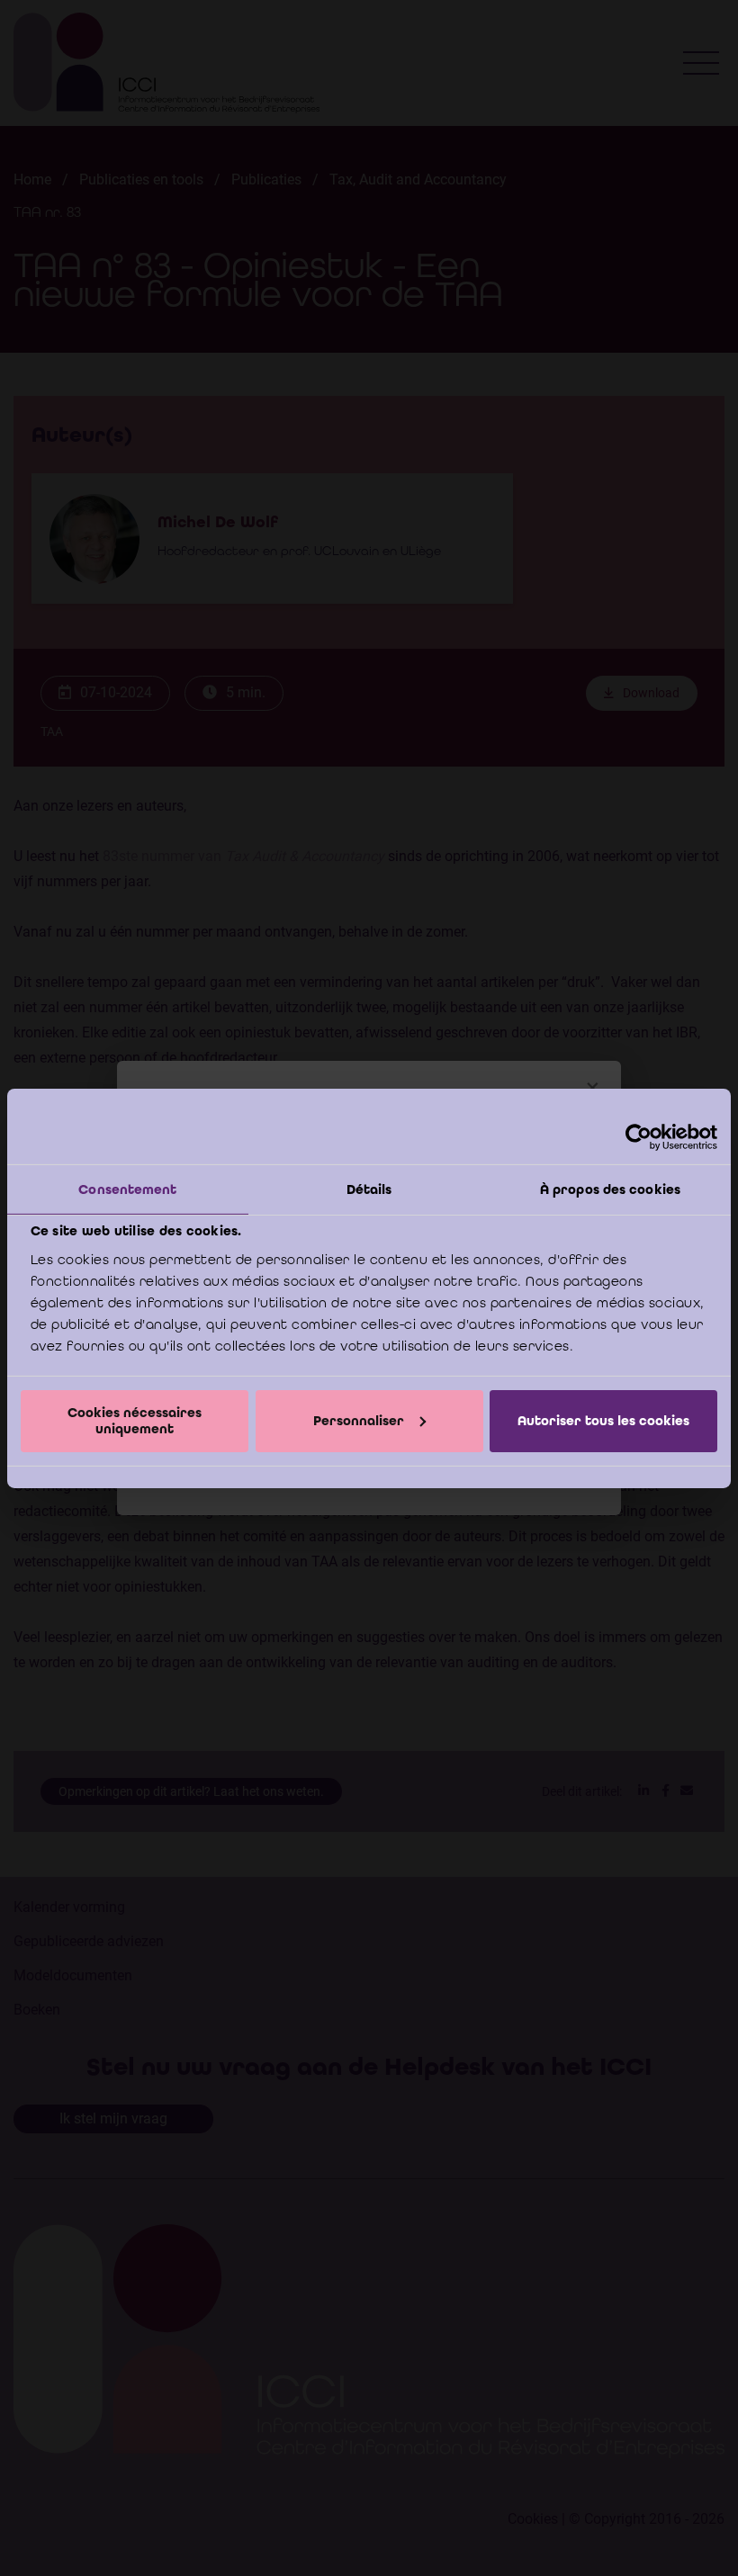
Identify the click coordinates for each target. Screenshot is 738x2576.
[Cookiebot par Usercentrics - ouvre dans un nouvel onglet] (639, 1136)
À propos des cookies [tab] (610, 1189)
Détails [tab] (369, 1189)
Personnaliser (359, 1421)
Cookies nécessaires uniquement (135, 1420)
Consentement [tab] (127, 1189)
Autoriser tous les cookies (603, 1421)
